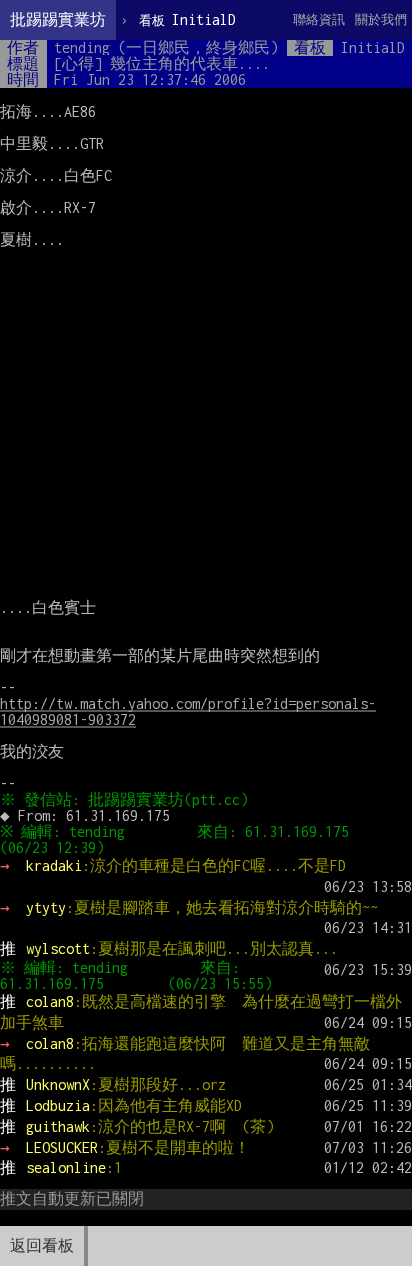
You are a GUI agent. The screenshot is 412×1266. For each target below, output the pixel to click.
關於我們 (381, 19)
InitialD (187, 19)
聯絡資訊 (319, 19)
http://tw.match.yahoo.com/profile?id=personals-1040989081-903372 (188, 711)
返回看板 (42, 1245)
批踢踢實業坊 (58, 19)
